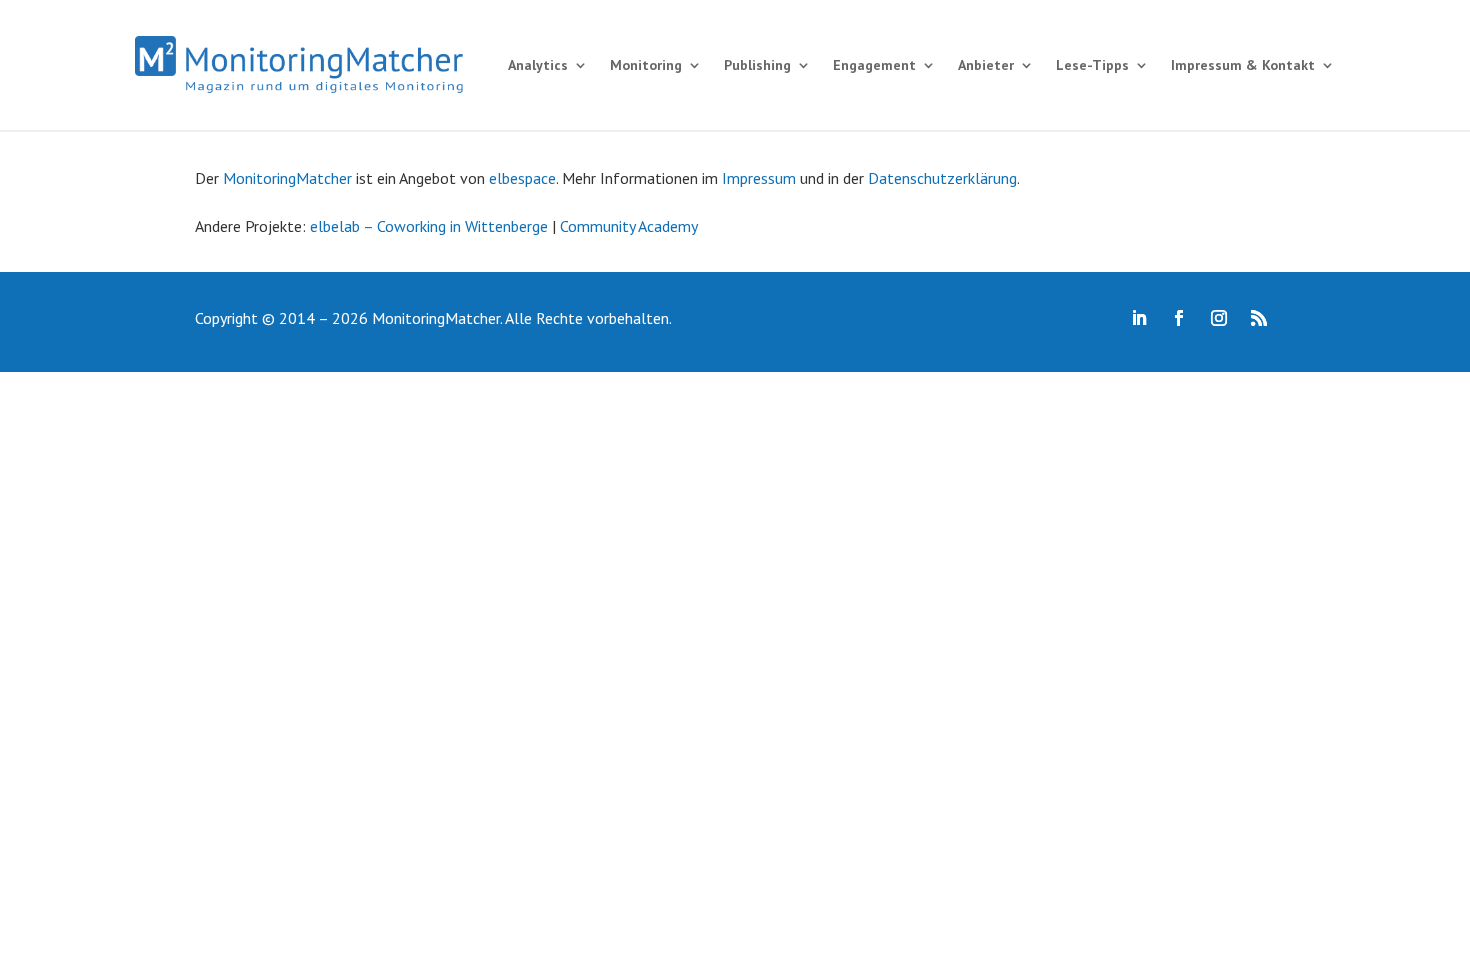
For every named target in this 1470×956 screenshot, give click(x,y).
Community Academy (629, 226)
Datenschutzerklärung (942, 178)
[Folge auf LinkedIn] (1139, 318)
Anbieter (986, 65)
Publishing (757, 65)
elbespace (522, 178)
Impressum (759, 178)
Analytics (538, 65)
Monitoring (646, 65)
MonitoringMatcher (287, 178)
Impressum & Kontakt (1243, 65)
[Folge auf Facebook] (1179, 318)
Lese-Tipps (1092, 65)
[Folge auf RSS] (1259, 318)
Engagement (874, 65)
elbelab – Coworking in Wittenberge (429, 226)
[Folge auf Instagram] (1219, 318)
